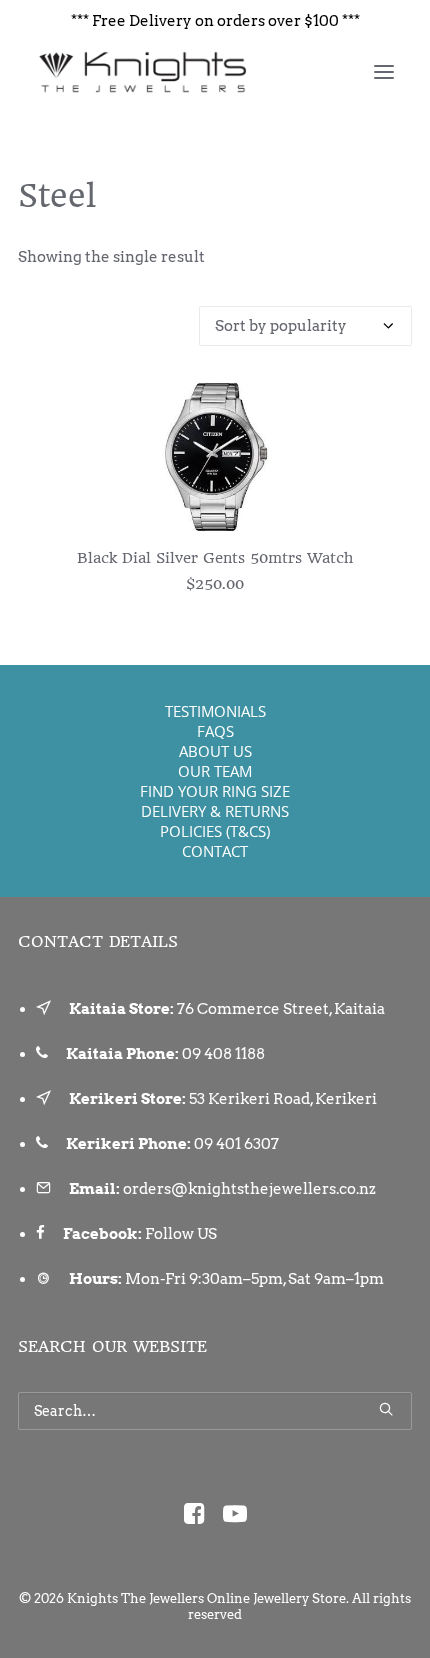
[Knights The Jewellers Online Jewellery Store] (141, 72)
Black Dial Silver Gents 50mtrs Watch (215, 558)
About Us (215, 751)
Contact (215, 851)
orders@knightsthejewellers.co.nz (249, 1189)
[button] (384, 72)
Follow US (181, 1234)
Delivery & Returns (215, 811)
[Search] (215, 1411)
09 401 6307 (236, 1144)
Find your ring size (215, 791)
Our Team (215, 771)
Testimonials (215, 711)
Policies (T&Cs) (215, 831)
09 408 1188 (223, 1054)
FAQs (215, 731)
